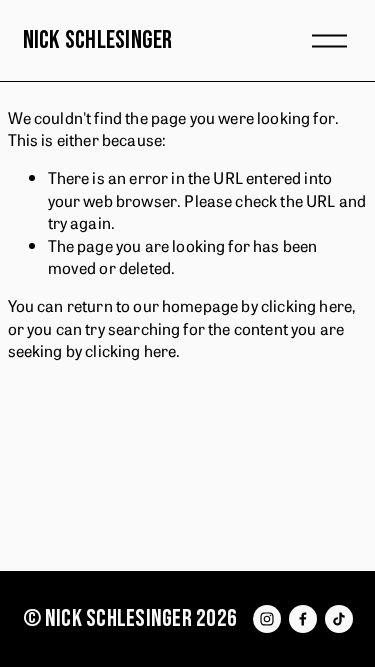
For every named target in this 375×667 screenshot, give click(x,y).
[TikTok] (339, 619)
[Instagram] (267, 619)
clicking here (306, 305)
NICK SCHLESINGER (98, 40)
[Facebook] (303, 619)
